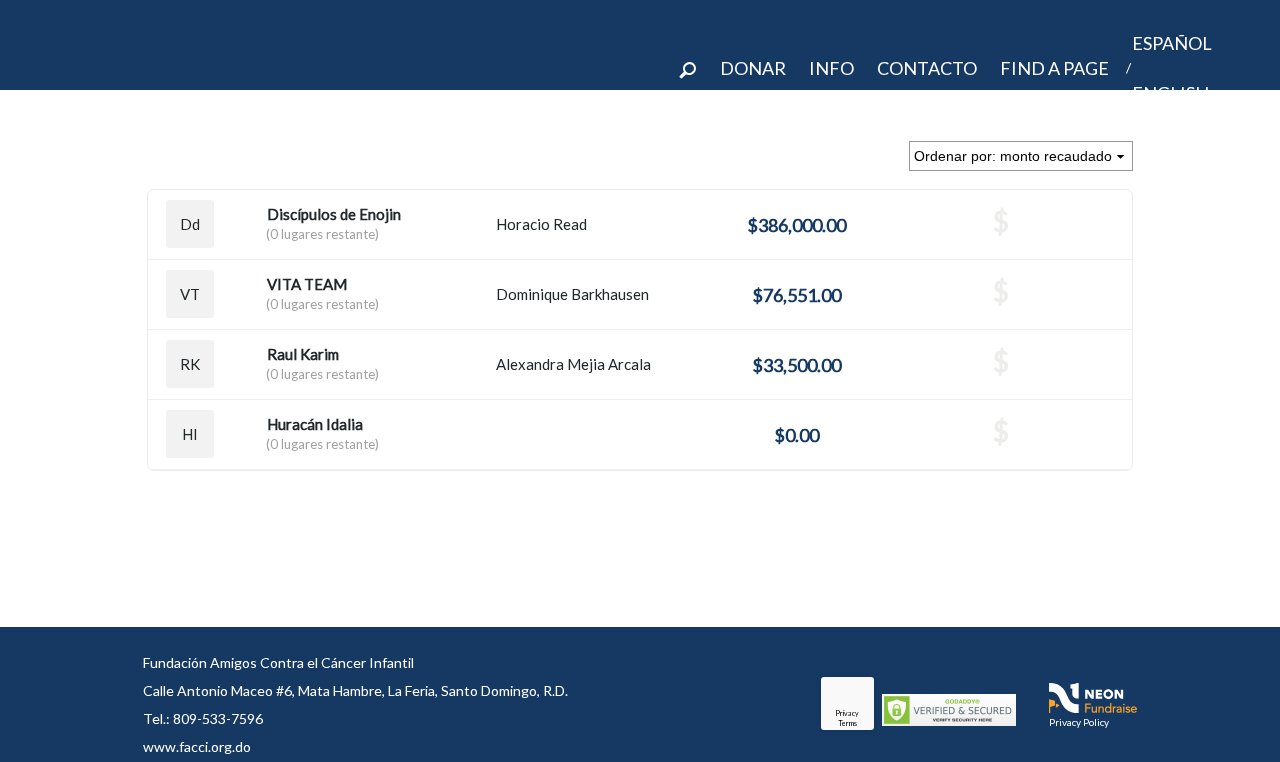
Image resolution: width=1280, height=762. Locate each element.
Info (831, 68)
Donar (753, 68)
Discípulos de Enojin (334, 214)
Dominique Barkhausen (572, 294)
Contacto (927, 68)
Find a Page (1054, 68)
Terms (847, 723)
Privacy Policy (1079, 722)
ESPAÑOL (1172, 43)
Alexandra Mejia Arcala (573, 364)
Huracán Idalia (315, 424)
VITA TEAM (307, 284)
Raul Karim (303, 354)
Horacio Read (541, 224)
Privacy (847, 713)
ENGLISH (1170, 93)
